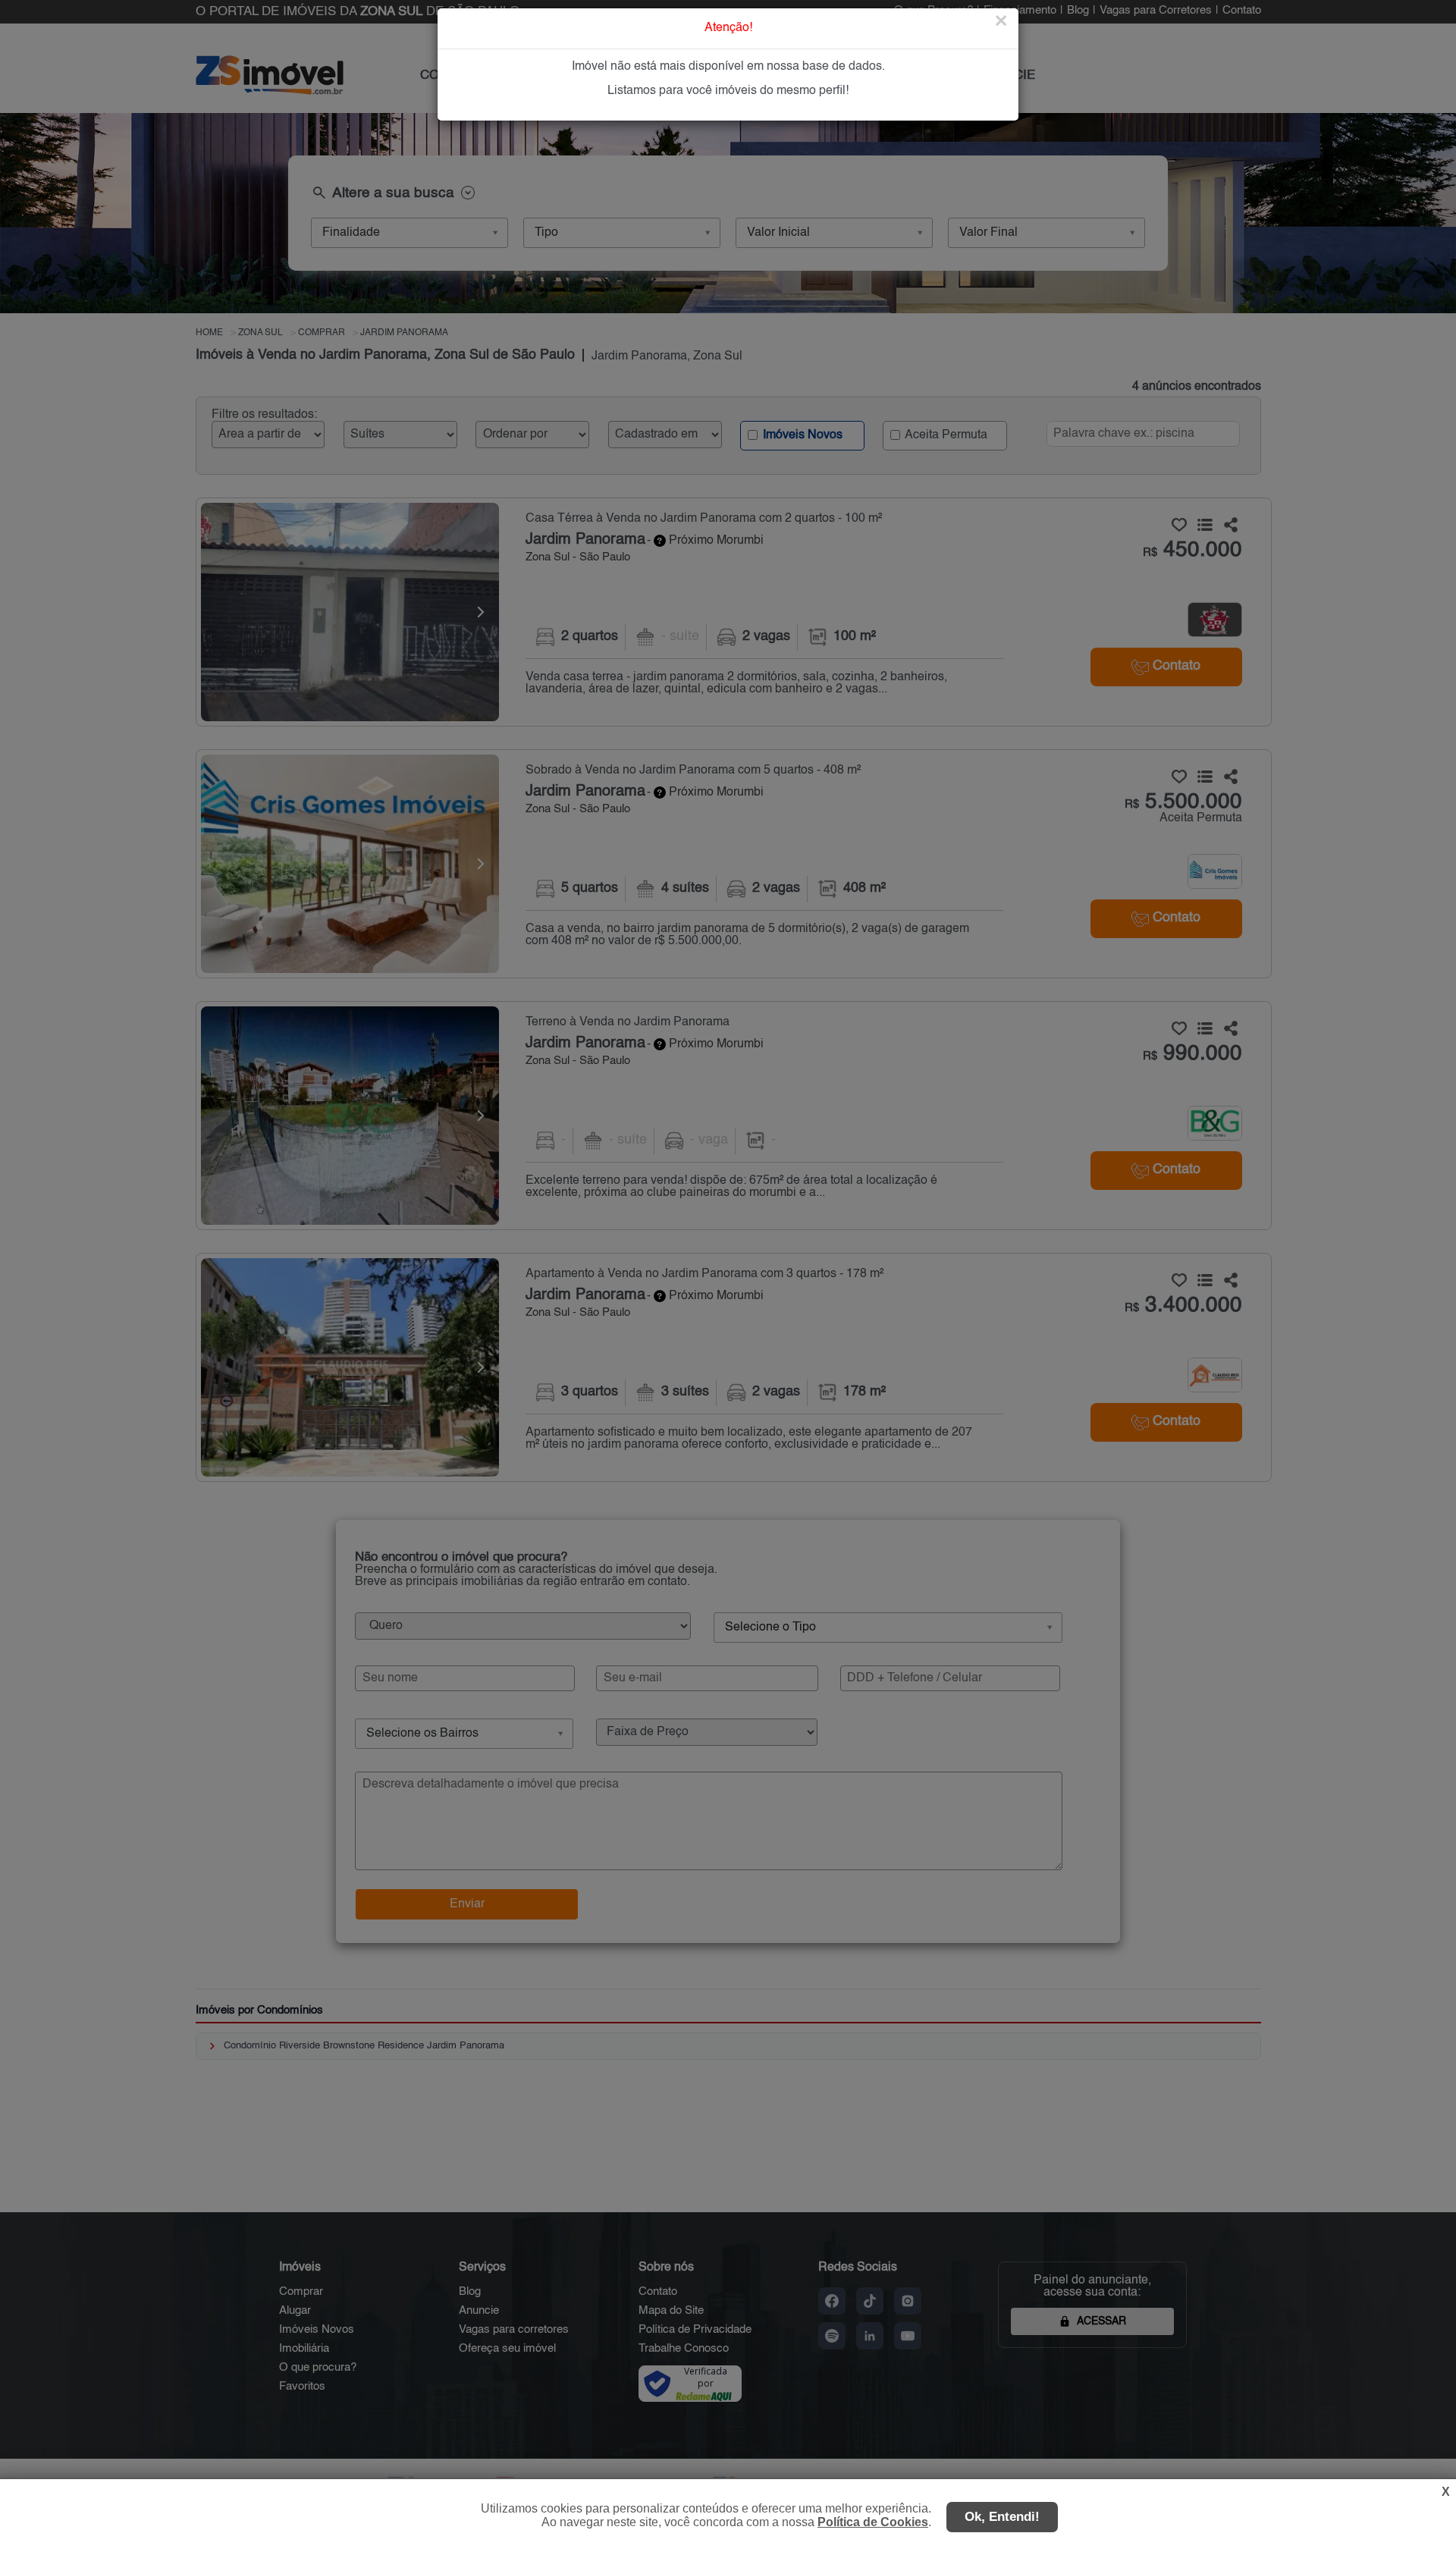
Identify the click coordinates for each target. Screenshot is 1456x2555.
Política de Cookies (873, 2522)
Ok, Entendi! (1002, 2517)
